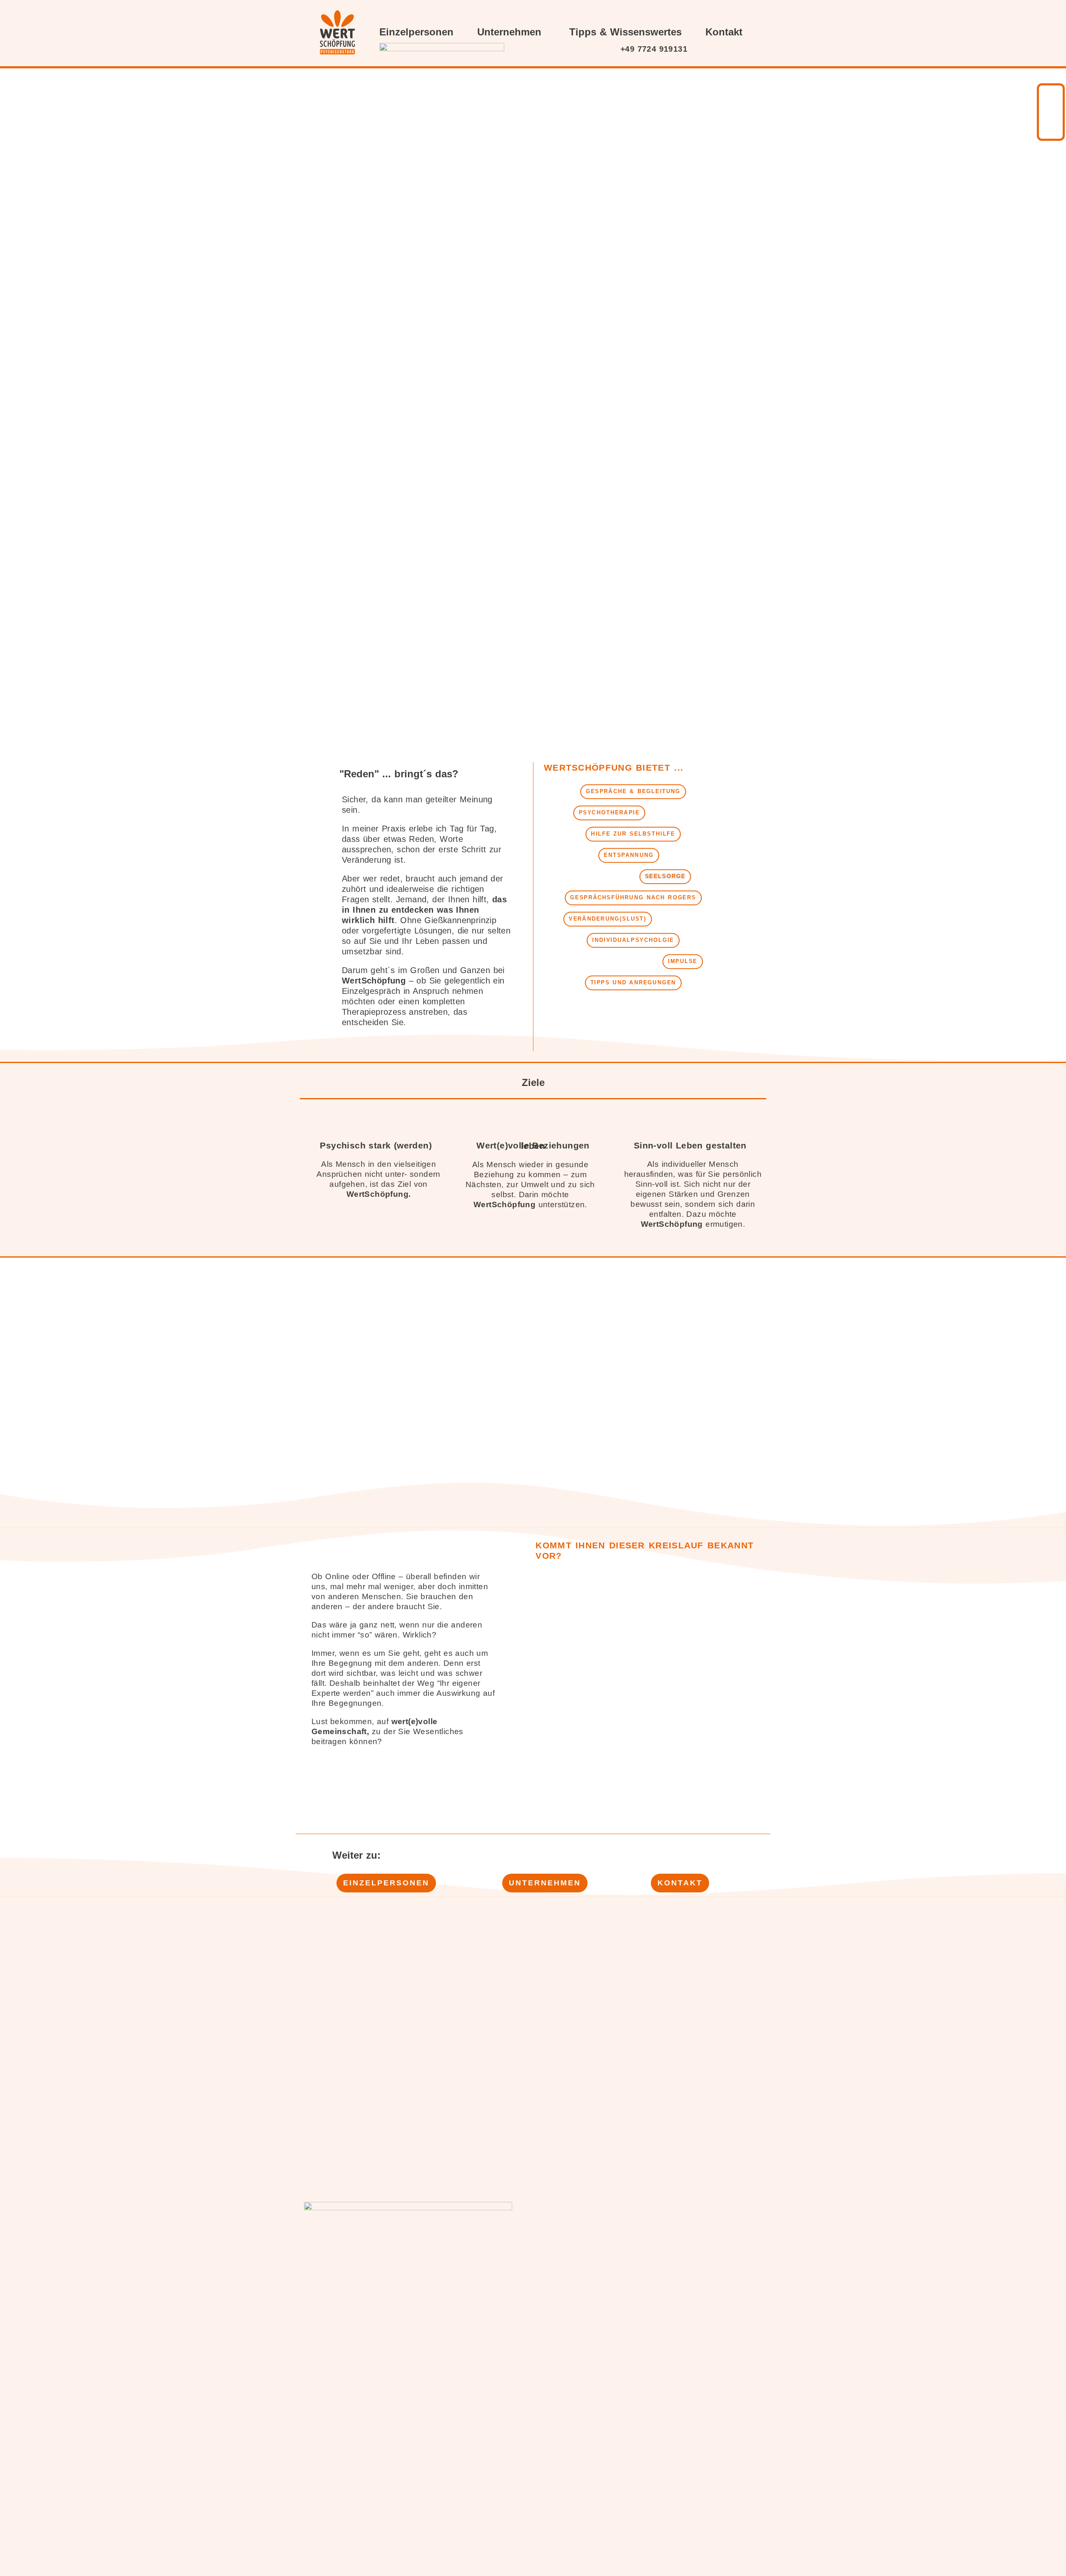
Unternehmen (509, 32)
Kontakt (724, 32)
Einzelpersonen (416, 32)
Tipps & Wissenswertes (625, 32)
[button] (633, 792)
